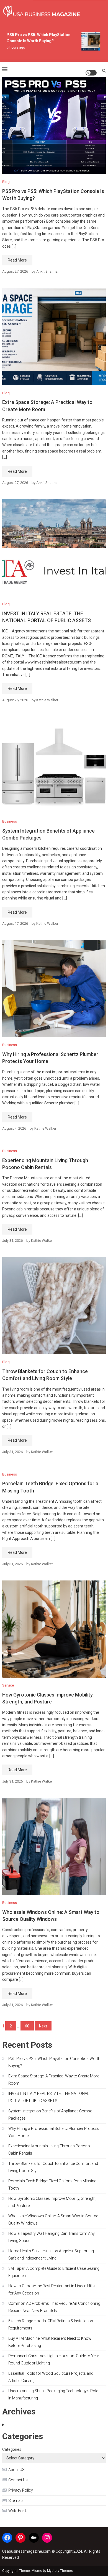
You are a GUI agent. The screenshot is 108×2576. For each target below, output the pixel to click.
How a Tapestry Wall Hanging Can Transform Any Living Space (52, 2237)
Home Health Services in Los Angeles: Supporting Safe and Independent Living (51, 2255)
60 (27, 2026)
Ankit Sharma (47, 271)
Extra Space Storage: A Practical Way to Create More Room (54, 2080)
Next (43, 2026)
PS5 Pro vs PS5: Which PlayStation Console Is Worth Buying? (54, 2062)
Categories (12, 2449)
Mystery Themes (60, 2571)
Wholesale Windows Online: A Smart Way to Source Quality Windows (53, 2220)
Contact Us (18, 2480)
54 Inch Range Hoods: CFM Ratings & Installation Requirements (51, 2324)
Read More (17, 260)
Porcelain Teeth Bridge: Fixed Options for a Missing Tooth (52, 2185)
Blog (6, 182)
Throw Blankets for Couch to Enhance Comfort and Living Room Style (53, 2167)
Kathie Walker (47, 700)
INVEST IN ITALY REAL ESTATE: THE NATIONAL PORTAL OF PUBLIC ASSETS (49, 2097)
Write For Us (19, 2511)
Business (10, 821)
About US (16, 2470)
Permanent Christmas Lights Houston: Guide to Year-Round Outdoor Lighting (54, 2359)
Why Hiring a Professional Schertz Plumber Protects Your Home (54, 2132)
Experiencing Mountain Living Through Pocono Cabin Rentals (49, 2150)
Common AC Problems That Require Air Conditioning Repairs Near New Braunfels (54, 2307)
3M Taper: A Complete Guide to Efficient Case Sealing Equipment (54, 2272)
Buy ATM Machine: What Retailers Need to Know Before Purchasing (50, 2342)
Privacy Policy (21, 2490)
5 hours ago (12, 47)
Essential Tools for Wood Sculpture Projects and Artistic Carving (51, 2377)
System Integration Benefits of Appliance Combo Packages (50, 2115)
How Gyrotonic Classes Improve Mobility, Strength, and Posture (52, 2202)
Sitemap (16, 2500)
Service (8, 1685)
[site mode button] (91, 73)
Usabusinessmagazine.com (26, 2551)
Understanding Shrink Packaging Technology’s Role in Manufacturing (53, 2394)
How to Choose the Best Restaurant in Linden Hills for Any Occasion (52, 2290)
